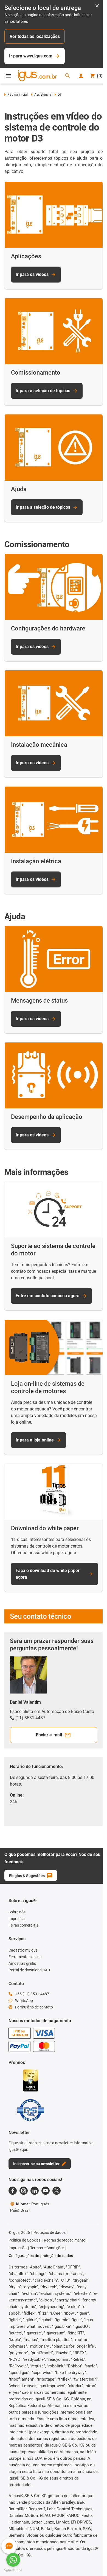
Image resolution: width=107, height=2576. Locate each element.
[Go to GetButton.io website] (13, 2570)
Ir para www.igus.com (31, 56)
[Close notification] (97, 6)
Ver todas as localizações (35, 36)
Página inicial (18, 95)
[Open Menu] (9, 76)
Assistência (43, 95)
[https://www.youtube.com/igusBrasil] (46, 2191)
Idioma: (33, 2204)
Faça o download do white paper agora (48, 1574)
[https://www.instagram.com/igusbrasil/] (24, 2191)
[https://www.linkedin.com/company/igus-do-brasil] (35, 2191)
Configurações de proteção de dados (41, 2256)
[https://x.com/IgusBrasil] (57, 2191)
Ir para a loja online (35, 1440)
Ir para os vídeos (32, 274)
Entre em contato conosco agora (48, 1296)
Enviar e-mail (49, 1735)
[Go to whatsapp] (13, 2560)
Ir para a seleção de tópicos (43, 391)
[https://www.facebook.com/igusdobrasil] (13, 2191)
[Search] (67, 76)
